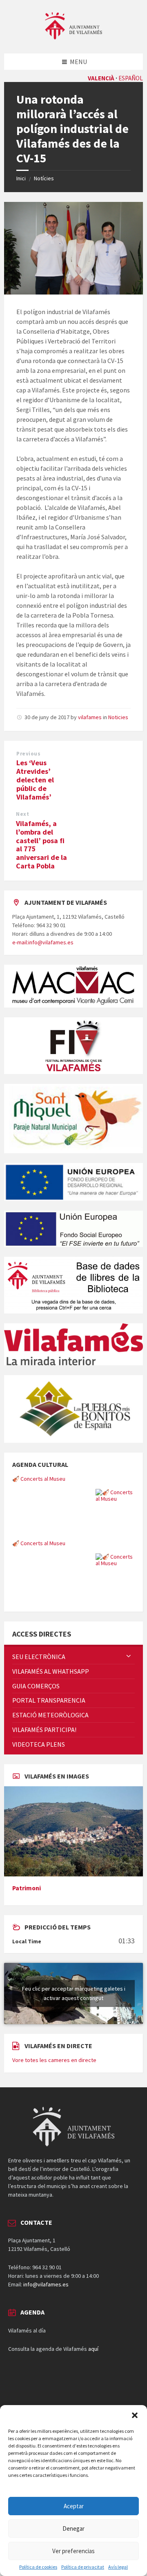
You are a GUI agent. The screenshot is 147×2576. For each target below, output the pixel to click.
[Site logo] (73, 37)
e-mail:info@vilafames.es (43, 942)
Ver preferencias (73, 2551)
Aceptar (74, 2506)
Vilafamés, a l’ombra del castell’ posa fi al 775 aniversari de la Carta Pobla (41, 845)
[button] (135, 2415)
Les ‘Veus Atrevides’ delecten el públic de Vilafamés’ (35, 780)
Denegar (73, 2528)
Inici (21, 178)
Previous (28, 754)
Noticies (118, 717)
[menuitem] (73, 1657)
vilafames (90, 717)
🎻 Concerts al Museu (39, 1479)
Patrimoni (27, 1888)
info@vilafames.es (46, 2284)
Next (22, 814)
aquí (93, 2349)
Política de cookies (38, 2567)
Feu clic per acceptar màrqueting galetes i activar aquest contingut (74, 1993)
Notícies (44, 178)
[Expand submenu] (129, 1657)
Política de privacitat (83, 2567)
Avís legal (118, 2567)
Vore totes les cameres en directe (54, 2060)
